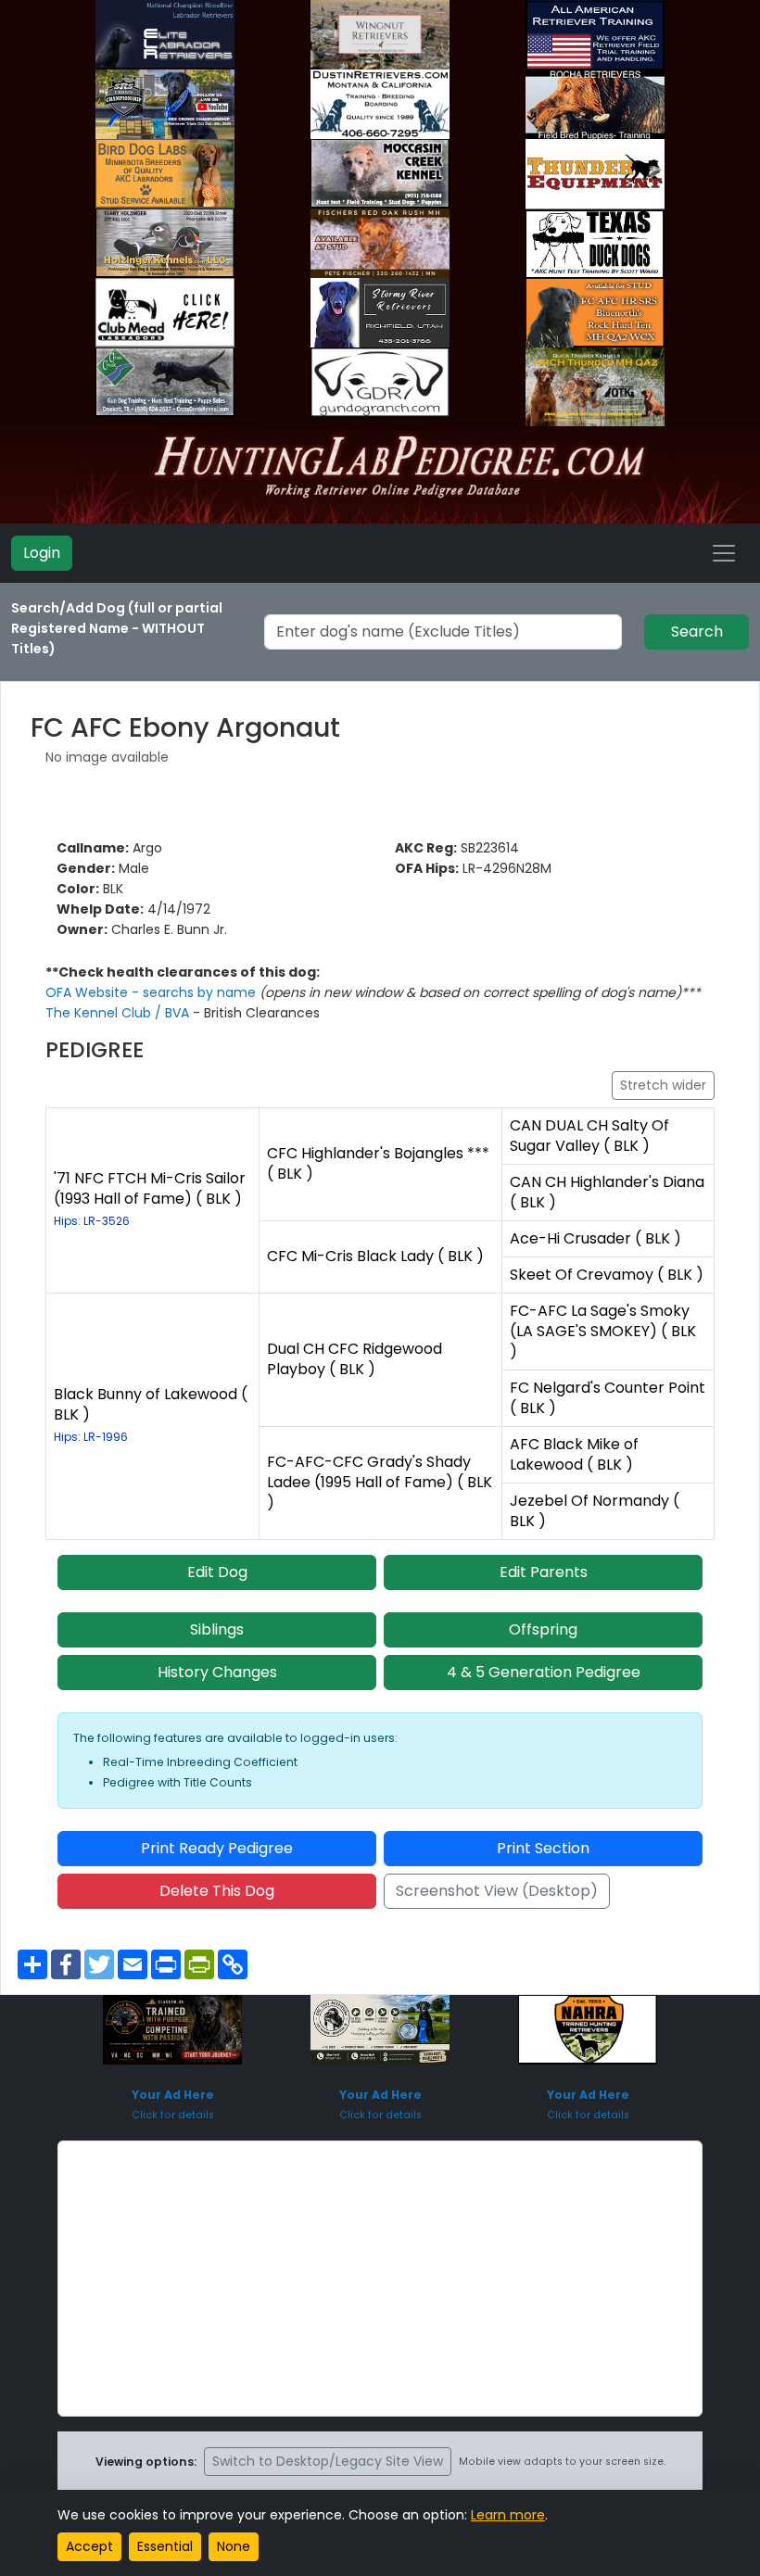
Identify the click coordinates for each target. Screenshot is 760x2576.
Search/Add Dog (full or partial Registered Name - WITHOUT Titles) (117, 628)
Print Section (543, 1848)
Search (697, 631)
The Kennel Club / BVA (119, 1013)
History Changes (217, 1672)
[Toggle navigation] (724, 553)
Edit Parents (544, 1572)
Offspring (543, 1629)
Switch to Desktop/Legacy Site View (328, 2461)
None (234, 2546)
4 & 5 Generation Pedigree (544, 1672)
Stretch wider (663, 1085)
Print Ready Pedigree (217, 1848)
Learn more (508, 2515)
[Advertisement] (380, 2279)
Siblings (217, 1629)
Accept (89, 2546)
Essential (165, 2546)
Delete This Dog (217, 1891)
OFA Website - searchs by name (152, 992)
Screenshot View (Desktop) (497, 1891)
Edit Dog (217, 1572)
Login (42, 553)
